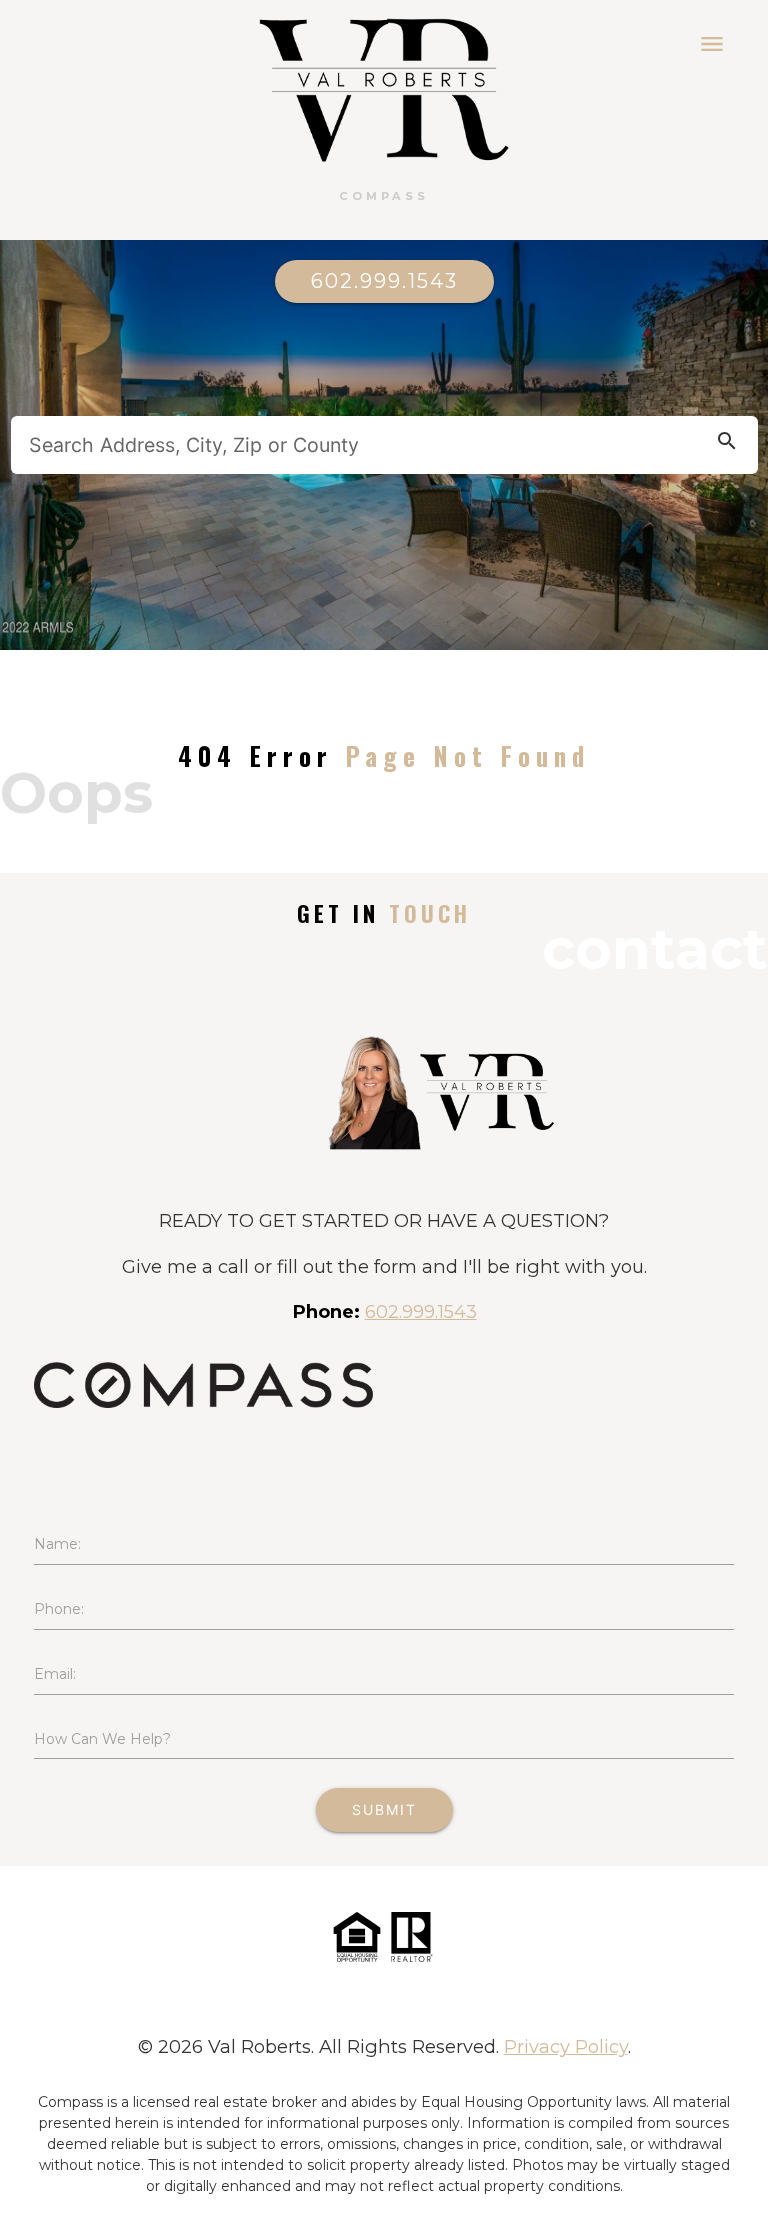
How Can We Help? (102, 1739)
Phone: (59, 1609)
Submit (384, 1809)
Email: (55, 1674)
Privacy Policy (566, 2046)
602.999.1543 (384, 281)
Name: (57, 1544)
